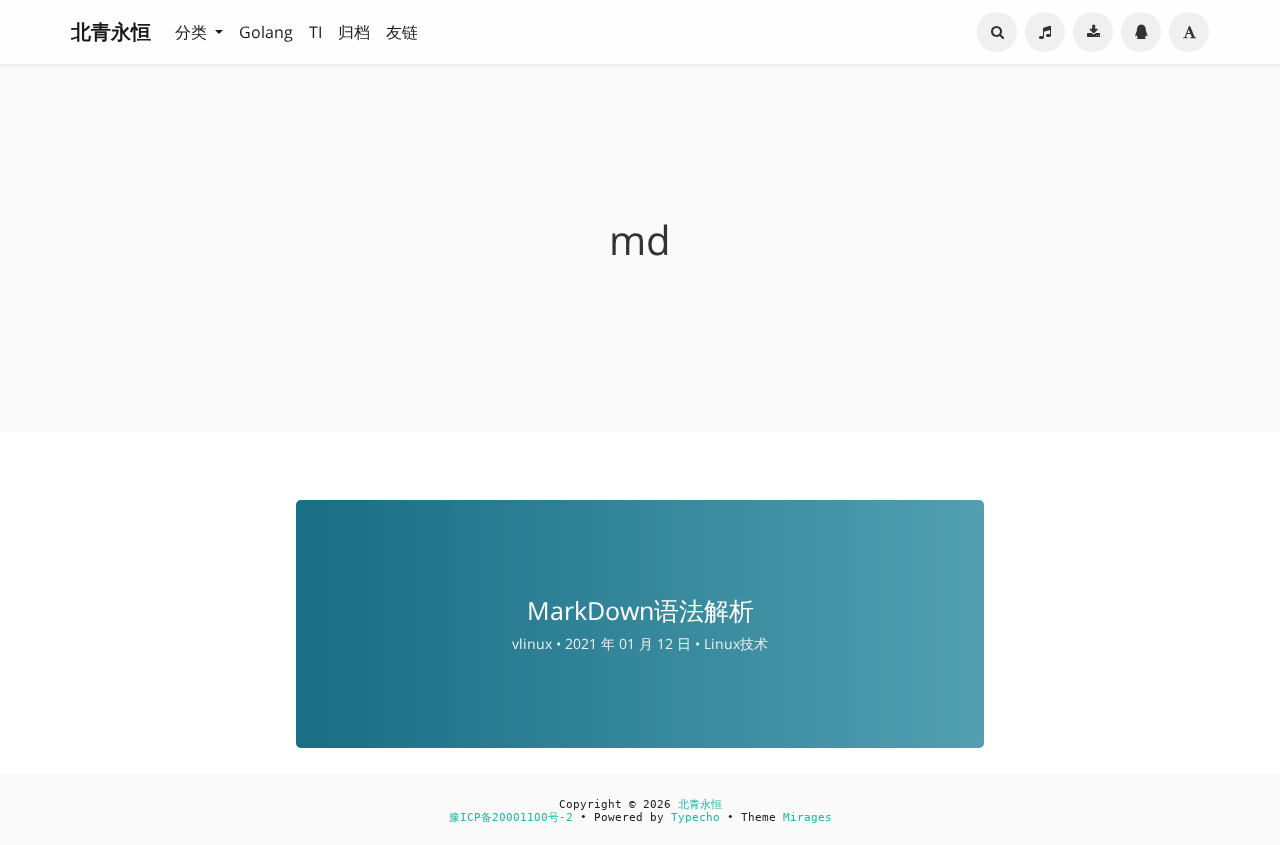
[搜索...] (997, 32)
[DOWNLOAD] (1093, 32)
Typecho (695, 817)
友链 (402, 32)
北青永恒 (111, 31)
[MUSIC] (1045, 32)
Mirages (807, 817)
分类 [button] (193, 32)
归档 (354, 32)
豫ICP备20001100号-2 (511, 817)
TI (315, 32)
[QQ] (1141, 32)
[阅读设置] (1189, 32)
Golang (266, 32)
